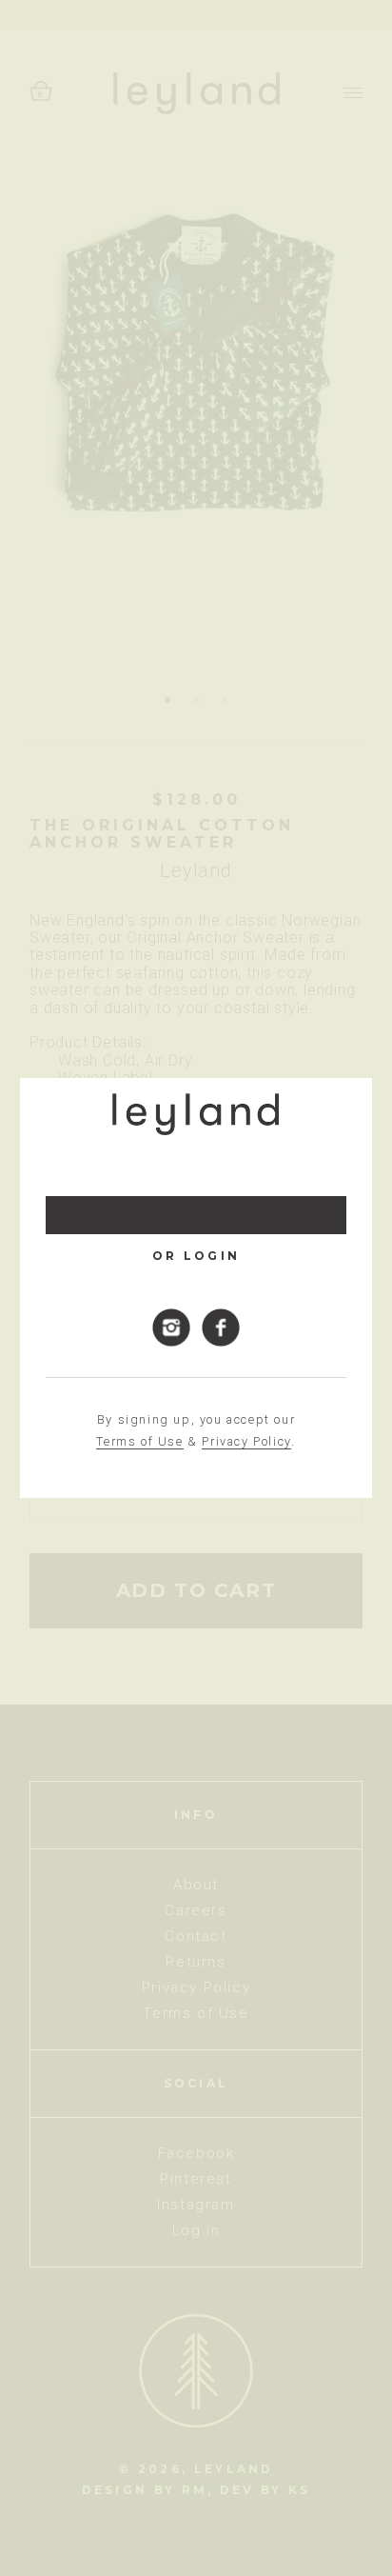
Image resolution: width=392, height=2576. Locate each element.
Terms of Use (139, 1441)
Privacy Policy (246, 1441)
